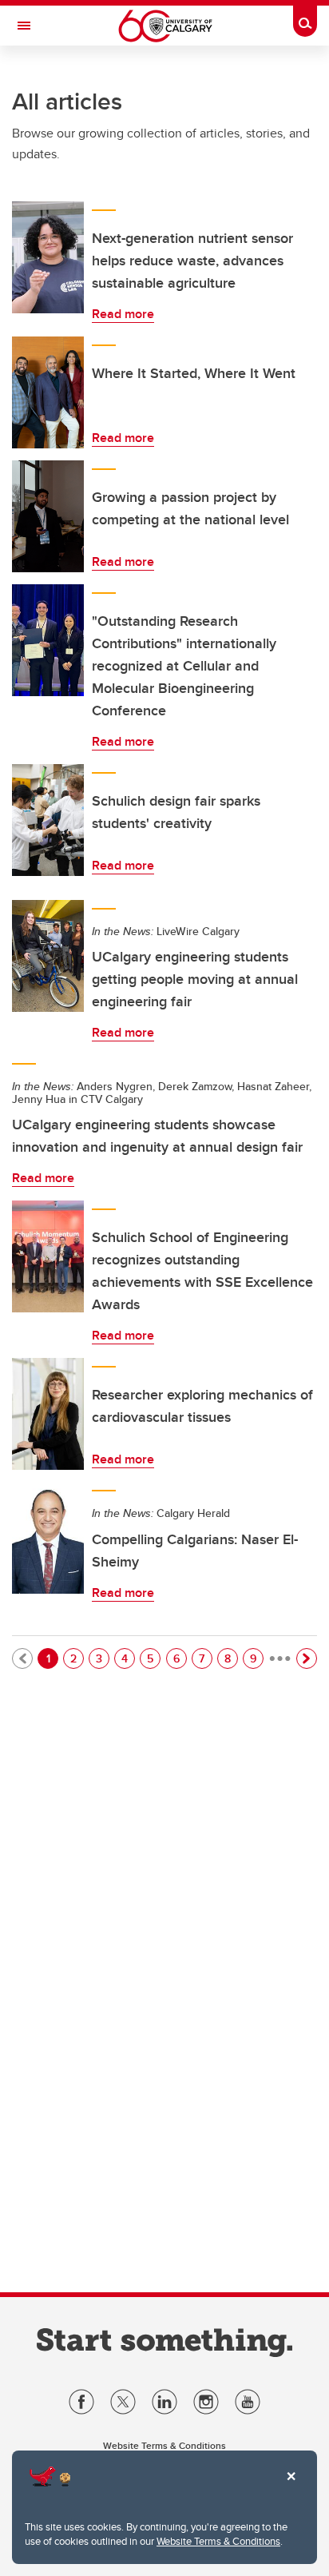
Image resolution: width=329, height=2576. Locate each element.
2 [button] (77, 1658)
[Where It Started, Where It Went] (48, 392)
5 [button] (153, 1658)
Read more (123, 314)
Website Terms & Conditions (218, 2541)
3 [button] (102, 1658)
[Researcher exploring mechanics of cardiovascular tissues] (48, 1414)
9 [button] (256, 1658)
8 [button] (231, 1658)
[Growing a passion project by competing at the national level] (48, 516)
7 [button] (205, 1658)
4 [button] (128, 1658)
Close (291, 2487)
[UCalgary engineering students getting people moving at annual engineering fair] (48, 956)
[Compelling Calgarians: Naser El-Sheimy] (48, 1538)
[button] (307, 1658)
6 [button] (180, 1658)
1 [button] (52, 1658)
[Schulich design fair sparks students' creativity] (48, 820)
